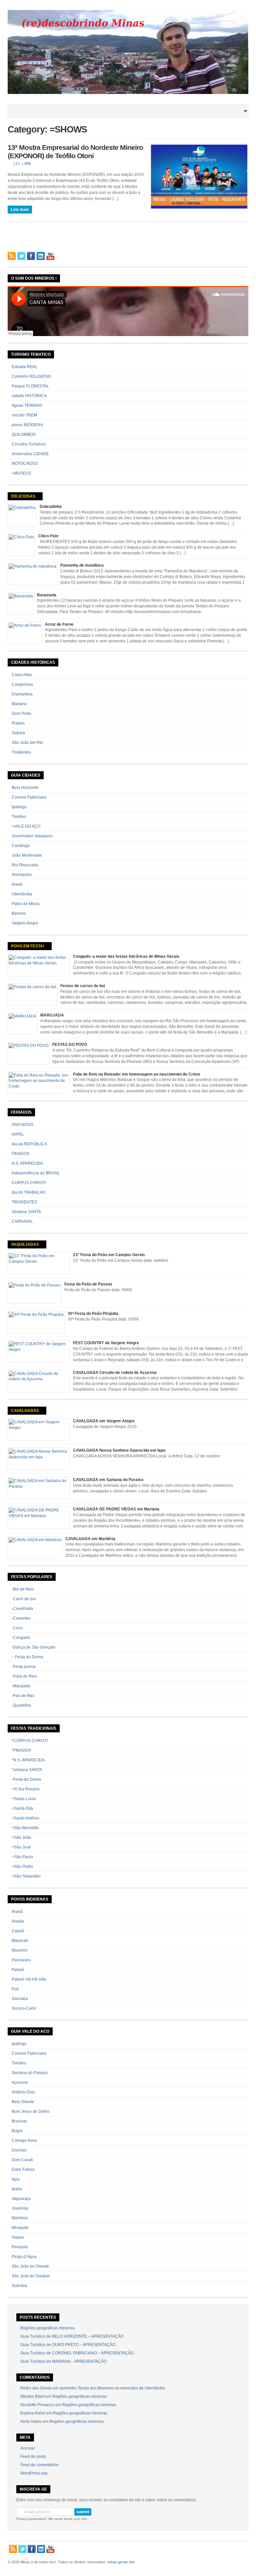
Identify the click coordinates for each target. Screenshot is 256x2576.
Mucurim (19, 1950)
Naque (18, 2237)
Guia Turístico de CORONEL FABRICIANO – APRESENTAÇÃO (77, 2353)
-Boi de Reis (23, 1589)
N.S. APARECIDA (27, 1163)
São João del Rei (27, 743)
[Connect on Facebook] (31, 256)
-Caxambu (21, 1618)
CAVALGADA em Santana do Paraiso (108, 1480)
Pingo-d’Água (24, 2257)
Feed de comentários (39, 2465)
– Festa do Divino (27, 1657)
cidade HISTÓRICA (29, 396)
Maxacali (20, 1941)
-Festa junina (23, 1667)
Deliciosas (23, 496)
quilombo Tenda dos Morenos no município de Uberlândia (112, 2388)
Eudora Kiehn (33, 2413)
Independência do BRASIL (36, 1173)
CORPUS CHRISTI (29, 1183)
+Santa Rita (22, 1808)
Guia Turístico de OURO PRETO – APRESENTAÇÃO (68, 2345)
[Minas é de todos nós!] (128, 93)
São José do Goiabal (31, 2276)
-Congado (21, 1638)
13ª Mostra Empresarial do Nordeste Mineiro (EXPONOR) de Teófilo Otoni (75, 152)
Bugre (17, 2131)
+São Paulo (22, 1857)
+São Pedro (22, 1867)
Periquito (20, 2247)
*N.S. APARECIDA (28, 1760)
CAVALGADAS (25, 1411)
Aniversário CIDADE (30, 454)
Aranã (17, 1912)
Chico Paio (48, 536)
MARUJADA (52, 1015)
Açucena (20, 2082)
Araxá (17, 884)
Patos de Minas (26, 904)
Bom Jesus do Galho (30, 2111)
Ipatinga (19, 807)
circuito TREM (24, 415)
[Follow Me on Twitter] (21, 256)
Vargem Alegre (25, 923)
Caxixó (18, 1931)
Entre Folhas (23, 2170)
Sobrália (19, 2286)
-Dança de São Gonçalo (33, 1647)
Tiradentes (21, 752)
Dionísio (19, 2150)
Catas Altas (22, 675)
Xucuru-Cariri (24, 2008)
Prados (18, 723)
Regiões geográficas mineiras (47, 2328)
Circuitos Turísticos (29, 444)
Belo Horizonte (25, 788)
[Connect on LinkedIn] (41, 256)
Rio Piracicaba (25, 865)
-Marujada (21, 1686)
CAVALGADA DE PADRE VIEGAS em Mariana (116, 1509)
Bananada (47, 595)
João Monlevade (27, 855)
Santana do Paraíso (30, 2073)
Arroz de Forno (59, 624)
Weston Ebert (32, 2396)
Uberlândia (22, 894)
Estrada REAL (24, 367)
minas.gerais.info (121, 2562)
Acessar (28, 2448)
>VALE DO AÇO (26, 826)
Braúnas (19, 2121)
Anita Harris (31, 2421)
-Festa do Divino (26, 1779)
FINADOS (20, 1154)
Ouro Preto (21, 713)
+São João (21, 1837)
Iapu (16, 2179)
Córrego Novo (24, 2140)
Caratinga (21, 846)
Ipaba (17, 2189)
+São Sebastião (26, 1876)
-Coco (17, 1628)
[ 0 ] (17, 164)
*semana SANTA (27, 1770)
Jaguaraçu (21, 2199)
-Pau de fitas (23, 1696)
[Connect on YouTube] (50, 256)
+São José (21, 1847)
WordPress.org (34, 2473)
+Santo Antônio (25, 1818)
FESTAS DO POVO (70, 1045)
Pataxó (18, 1970)
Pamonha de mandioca (82, 565)
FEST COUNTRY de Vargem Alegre (106, 1343)
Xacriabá (20, 1999)
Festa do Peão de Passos (88, 1284)
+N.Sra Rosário (26, 1789)
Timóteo (19, 817)
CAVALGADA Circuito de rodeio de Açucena (115, 1373)
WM (27, 164)
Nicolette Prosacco (37, 2405)
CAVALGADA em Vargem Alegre (104, 1421)
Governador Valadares (32, 836)
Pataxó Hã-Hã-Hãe (29, 1979)
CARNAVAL (22, 1221)
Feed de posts (33, 2457)
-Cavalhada (22, 1609)
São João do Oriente (30, 2266)
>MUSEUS (21, 473)
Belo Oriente (23, 2102)
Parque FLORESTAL (30, 386)
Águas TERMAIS (27, 405)
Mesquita (20, 2228)
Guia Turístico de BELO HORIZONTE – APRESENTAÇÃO (72, 2336)
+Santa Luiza (24, 1799)
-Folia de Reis (24, 1676)
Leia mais (20, 210)
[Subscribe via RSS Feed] (12, 256)
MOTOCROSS (25, 464)
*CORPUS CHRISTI (30, 1741)
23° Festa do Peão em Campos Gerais (109, 1255)
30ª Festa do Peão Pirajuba (93, 1314)
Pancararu (21, 1960)
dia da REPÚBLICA (29, 1144)
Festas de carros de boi (83, 986)
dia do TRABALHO (29, 1192)
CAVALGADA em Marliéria (90, 1539)
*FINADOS (21, 1750)
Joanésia (20, 2208)
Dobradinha (51, 507)
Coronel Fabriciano (29, 797)
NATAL (18, 1134)
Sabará (18, 733)
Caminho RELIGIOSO (31, 376)
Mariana (19, 704)
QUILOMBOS (24, 435)
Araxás (18, 1921)
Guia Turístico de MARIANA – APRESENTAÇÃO (63, 2361)
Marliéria (20, 2218)
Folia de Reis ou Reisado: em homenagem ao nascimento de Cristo (136, 1074)
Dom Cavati (22, 2160)
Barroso (19, 913)
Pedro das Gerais (36, 2388)
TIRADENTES (24, 1202)
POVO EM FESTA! (28, 946)
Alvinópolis (22, 875)
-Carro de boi (24, 1599)
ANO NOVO (22, 1125)
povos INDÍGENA (27, 425)
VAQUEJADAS (25, 1244)
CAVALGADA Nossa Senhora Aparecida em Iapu (119, 1450)
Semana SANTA (26, 1212)
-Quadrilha (21, 1705)
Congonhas (22, 684)
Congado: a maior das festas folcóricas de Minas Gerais (126, 956)
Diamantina (22, 694)
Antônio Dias (23, 2092)
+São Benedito (25, 1828)
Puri (15, 1989)
